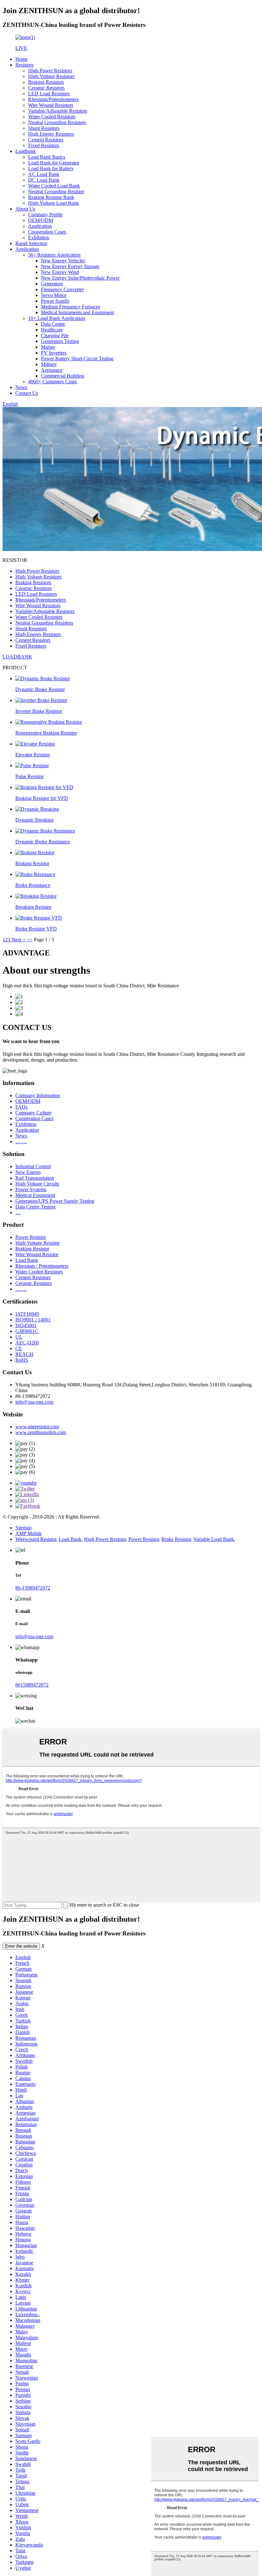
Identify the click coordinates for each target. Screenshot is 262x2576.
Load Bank (27, 1260)
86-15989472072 (33, 1588)
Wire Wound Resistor (37, 1254)
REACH (24, 1354)
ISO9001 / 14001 (33, 1320)
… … (21, 1141)
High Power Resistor (105, 1539)
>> (30, 940)
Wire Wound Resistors (51, 105)
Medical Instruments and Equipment (77, 312)
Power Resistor (31, 1237)
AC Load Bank (44, 174)
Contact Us (27, 393)
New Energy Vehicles (63, 261)
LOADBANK (17, 657)
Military (49, 364)
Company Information (38, 1095)
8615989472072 (32, 1685)
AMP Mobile (29, 1533)
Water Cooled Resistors (52, 117)
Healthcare (52, 330)
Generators (52, 284)
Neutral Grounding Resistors (57, 122)
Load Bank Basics (47, 157)
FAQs (21, 1107)
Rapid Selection (31, 243)
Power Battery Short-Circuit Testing (77, 359)
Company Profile (45, 215)
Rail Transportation (35, 1178)
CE (19, 1348)
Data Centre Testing (35, 1207)
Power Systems (31, 1189)
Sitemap (23, 1528)
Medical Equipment (35, 1195)
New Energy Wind (60, 272)
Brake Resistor (176, 1539)
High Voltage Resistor (38, 1243)
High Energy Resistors (51, 134)
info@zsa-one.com (34, 1402)
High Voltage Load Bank (54, 203)
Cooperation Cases (47, 232)
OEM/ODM (41, 220)
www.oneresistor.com (37, 1427)
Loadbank (26, 151)
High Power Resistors (50, 71)
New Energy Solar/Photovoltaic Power (80, 278)
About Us (25, 209)
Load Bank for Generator (54, 163)
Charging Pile (55, 335)
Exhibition (39, 238)
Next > (19, 940)
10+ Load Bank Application (57, 318)
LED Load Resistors (49, 94)
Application (40, 226)
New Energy (28, 1172)
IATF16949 (27, 1314)
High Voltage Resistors (51, 76)
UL (19, 1337)
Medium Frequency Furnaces (70, 307)
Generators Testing (60, 341)
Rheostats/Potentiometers (53, 99)
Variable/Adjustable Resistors (58, 111)
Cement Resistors (46, 140)
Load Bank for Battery (51, 168)
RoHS (22, 1360)
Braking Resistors (46, 82)
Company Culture (33, 1113)
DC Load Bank (44, 180)
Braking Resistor (32, 1249)
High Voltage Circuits (37, 1184)
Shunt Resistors (44, 128)
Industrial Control (33, 1166)
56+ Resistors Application (54, 255)
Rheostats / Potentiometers (42, 1266)
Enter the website (21, 1946)
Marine (48, 347)
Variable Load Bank (214, 1539)
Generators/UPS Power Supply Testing (55, 1201)
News (21, 387)
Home (22, 59)
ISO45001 (26, 1325)
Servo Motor (54, 295)
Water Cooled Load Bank (54, 186)
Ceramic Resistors (46, 88)
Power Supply (55, 301)
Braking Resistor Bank (51, 197)
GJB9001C (27, 1331)
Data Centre (53, 324)
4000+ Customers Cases (53, 382)
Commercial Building (63, 376)
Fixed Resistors (44, 145)
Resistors (24, 65)
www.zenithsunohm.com (41, 1432)
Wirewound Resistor (36, 1539)
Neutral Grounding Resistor (56, 191)
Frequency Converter (62, 289)
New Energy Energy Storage (70, 266)
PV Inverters (54, 353)
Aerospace (52, 370)
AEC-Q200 (27, 1343)
